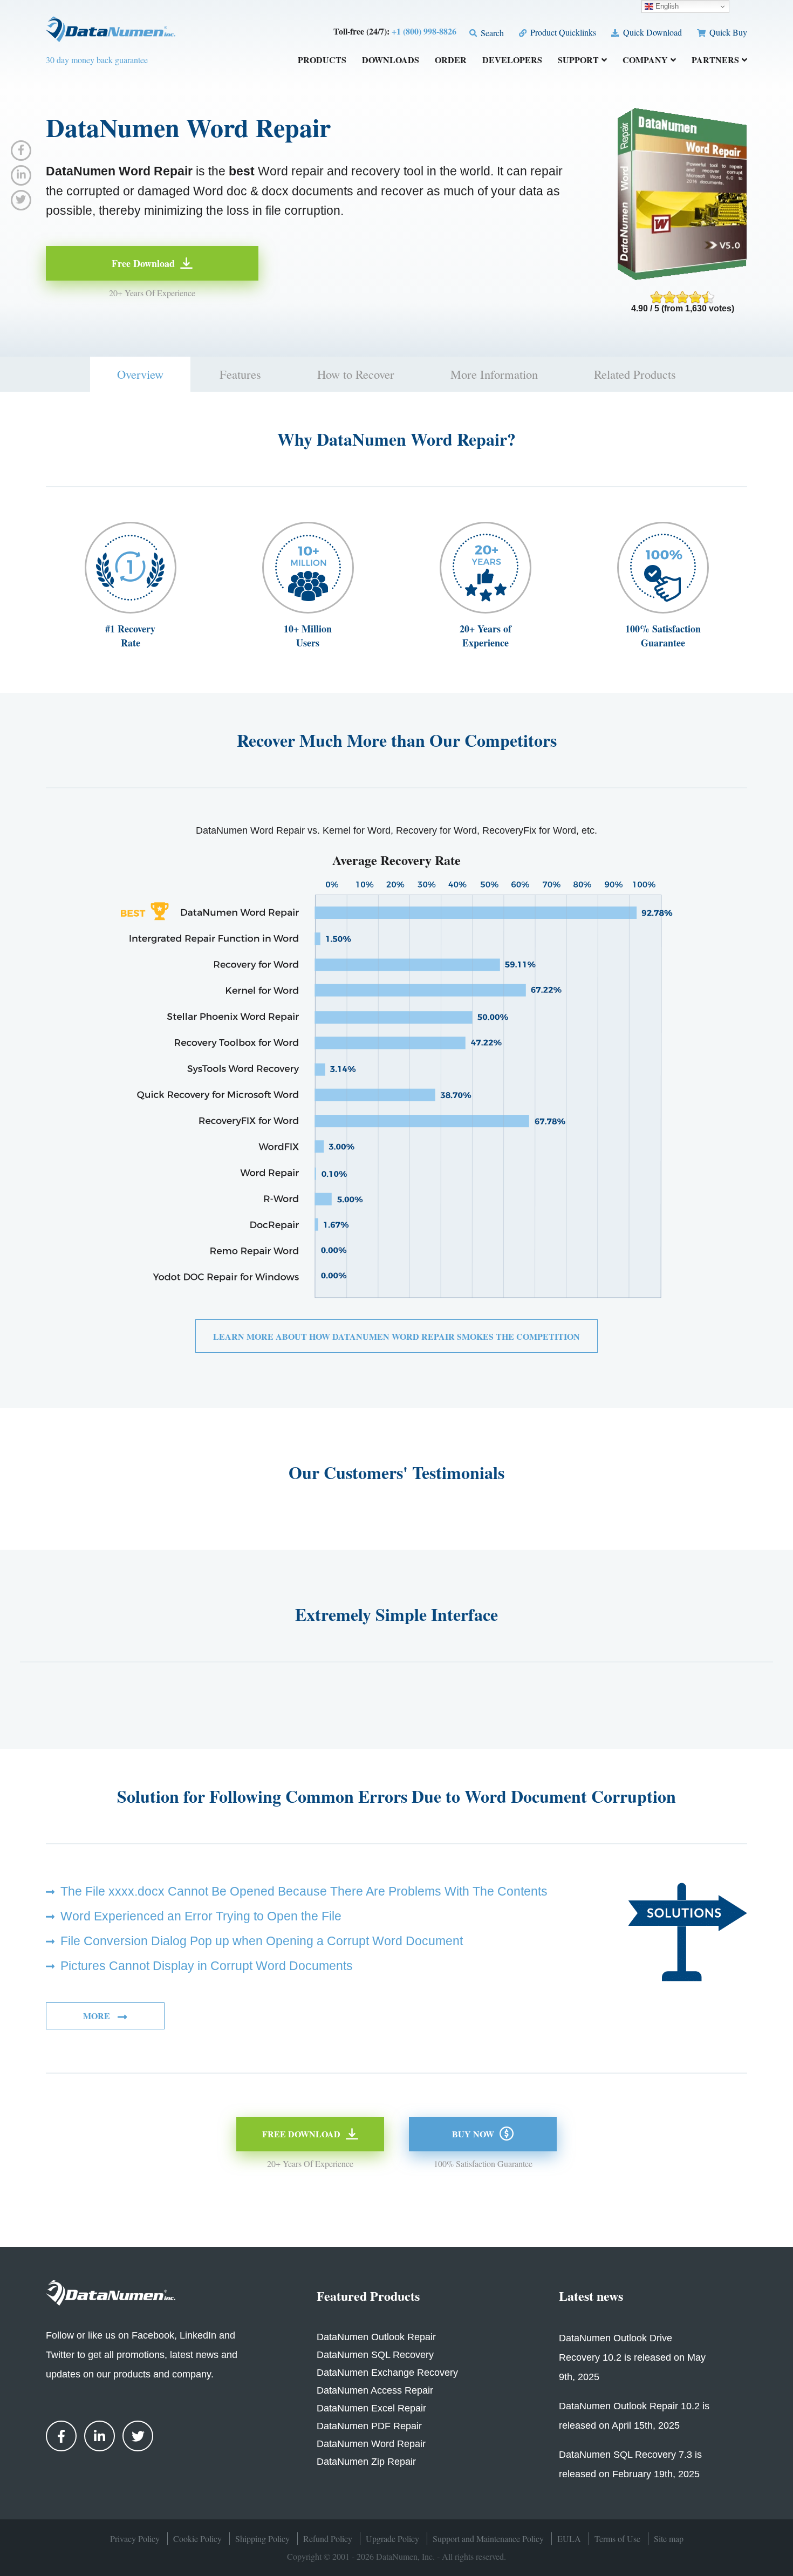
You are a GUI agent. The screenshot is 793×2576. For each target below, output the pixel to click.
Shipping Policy (262, 2538)
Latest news (591, 2296)
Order (451, 61)
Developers (512, 61)
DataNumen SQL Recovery (375, 2355)
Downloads (391, 61)
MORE (98, 2016)
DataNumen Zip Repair (366, 2462)
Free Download (143, 263)
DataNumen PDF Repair (369, 2426)
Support (578, 61)
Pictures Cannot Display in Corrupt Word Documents (207, 1966)
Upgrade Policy (392, 2538)
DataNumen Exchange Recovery (387, 2373)
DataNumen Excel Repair (371, 2408)
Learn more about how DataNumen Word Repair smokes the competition (396, 1336)
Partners (715, 61)
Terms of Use (617, 2538)
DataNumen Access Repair (375, 2390)
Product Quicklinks (562, 32)
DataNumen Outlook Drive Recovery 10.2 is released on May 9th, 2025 (632, 2357)
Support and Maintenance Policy (488, 2538)
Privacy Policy (135, 2538)
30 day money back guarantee (97, 60)
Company (645, 61)
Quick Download (651, 32)
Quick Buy (727, 32)
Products (322, 61)
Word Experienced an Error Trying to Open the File (201, 1916)
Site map (669, 2538)
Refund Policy (328, 2538)
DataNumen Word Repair (371, 2444)
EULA (569, 2538)
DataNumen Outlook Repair (376, 2337)
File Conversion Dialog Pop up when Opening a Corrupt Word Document (262, 1941)
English (666, 6)
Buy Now (473, 2134)
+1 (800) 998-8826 (424, 31)
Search (491, 33)
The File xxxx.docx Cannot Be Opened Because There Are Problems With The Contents (304, 1891)
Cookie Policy (197, 2538)
